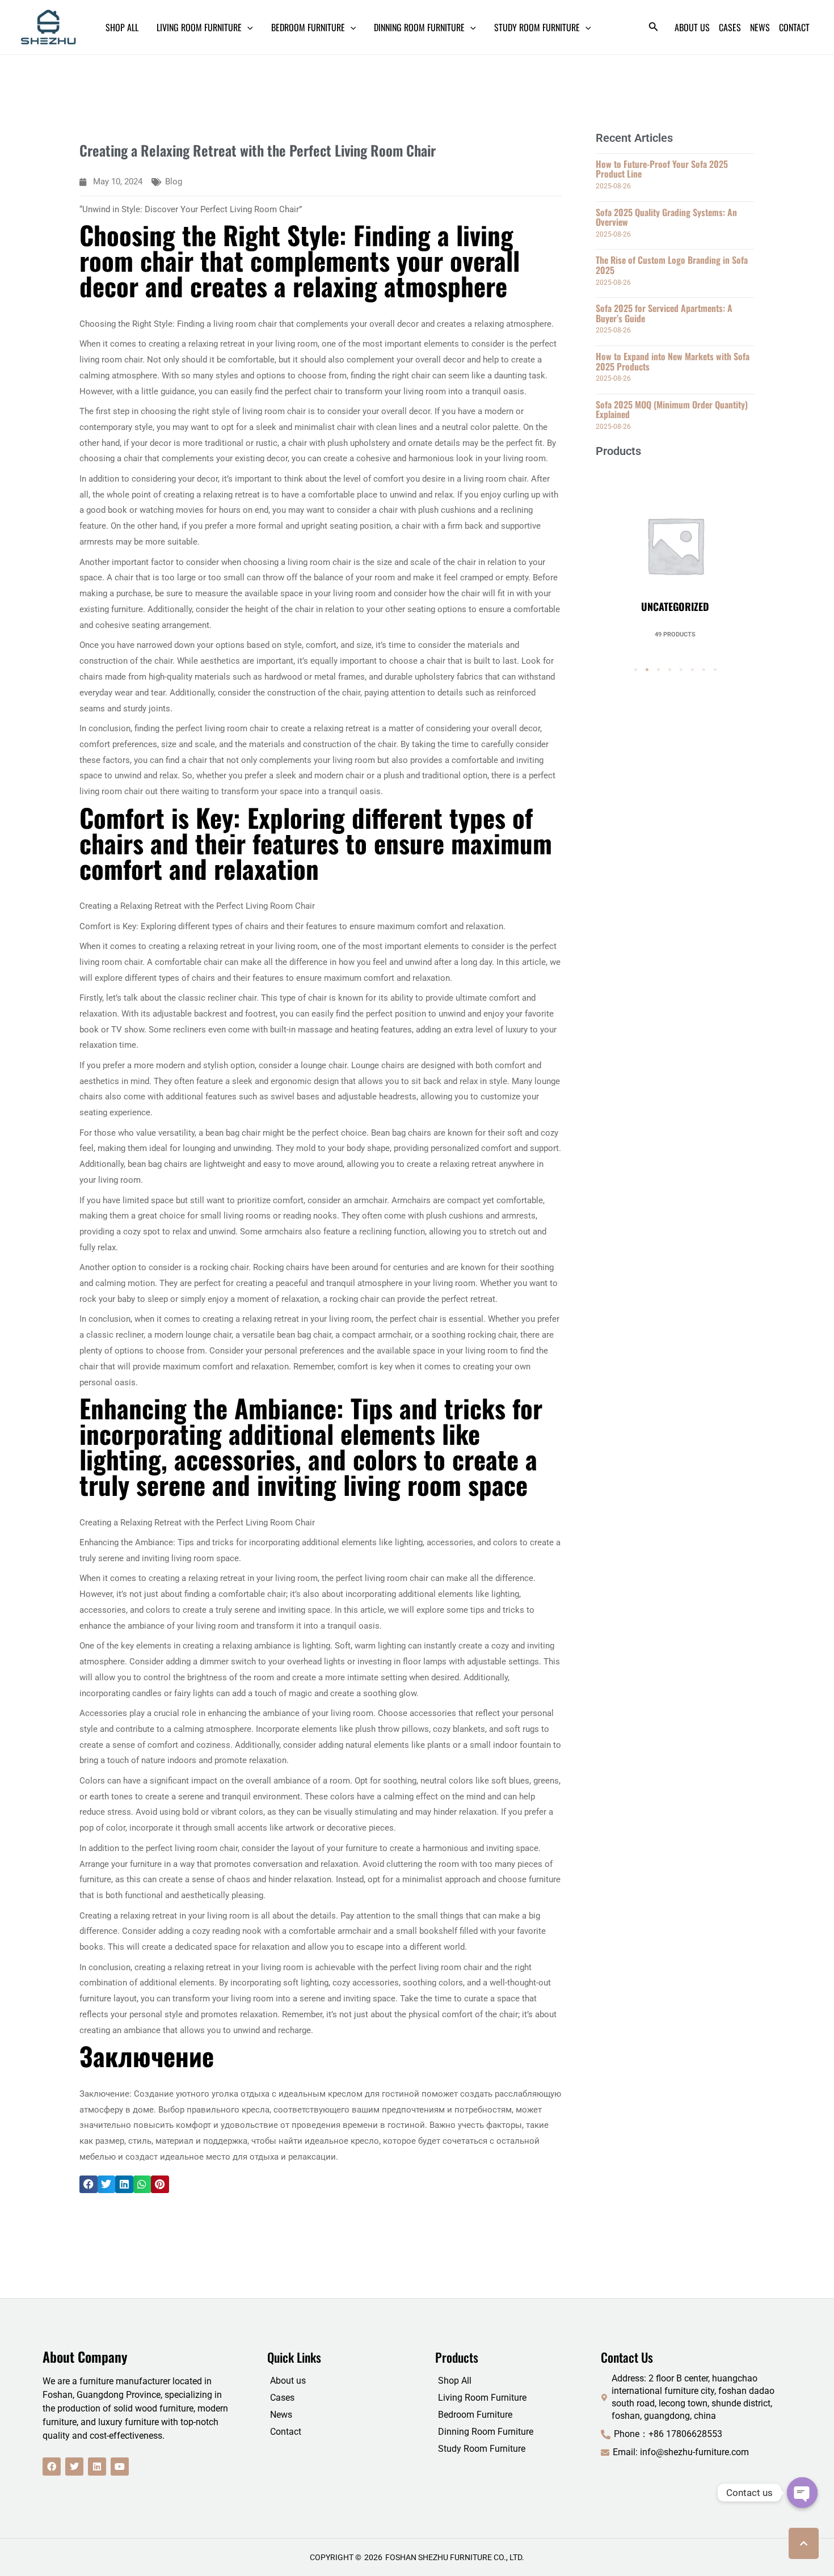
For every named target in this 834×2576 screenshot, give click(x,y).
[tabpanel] (675, 553)
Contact (286, 2432)
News (281, 2415)
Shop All (455, 2381)
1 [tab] (635, 670)
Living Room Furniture (482, 2398)
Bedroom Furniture (475, 2415)
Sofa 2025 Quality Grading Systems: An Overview (666, 217)
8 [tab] (715, 670)
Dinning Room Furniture (486, 2432)
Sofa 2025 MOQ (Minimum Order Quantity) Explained (672, 410)
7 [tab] (704, 670)
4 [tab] (669, 670)
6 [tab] (692, 670)
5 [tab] (681, 670)
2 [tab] (647, 670)
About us (288, 2381)
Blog (174, 182)
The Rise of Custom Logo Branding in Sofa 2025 (672, 265)
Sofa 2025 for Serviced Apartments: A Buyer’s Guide (664, 313)
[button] (89, 2185)
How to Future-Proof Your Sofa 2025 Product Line (662, 169)
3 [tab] (658, 670)
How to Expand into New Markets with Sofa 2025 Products (673, 361)
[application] (247, 27)
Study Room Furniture (482, 2449)
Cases (282, 2398)
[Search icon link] (654, 29)
